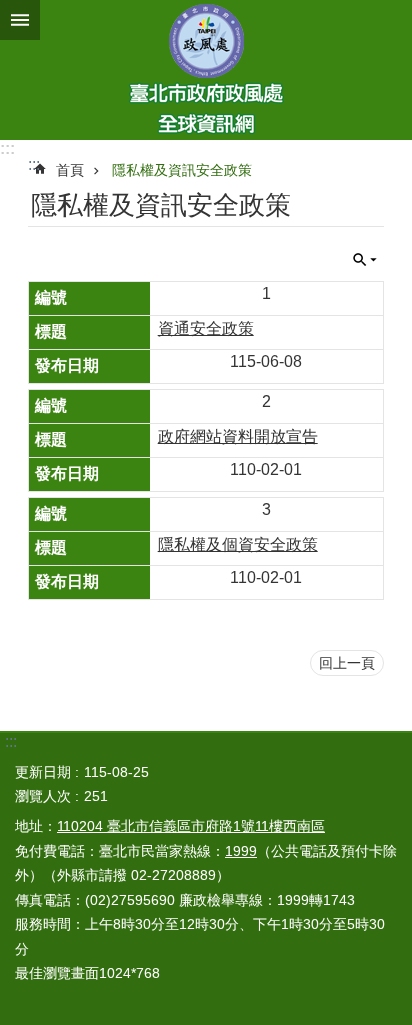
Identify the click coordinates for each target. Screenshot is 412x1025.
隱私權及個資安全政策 (238, 544)
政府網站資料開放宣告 (238, 436)
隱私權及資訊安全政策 (182, 170)
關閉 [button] (20, 20)
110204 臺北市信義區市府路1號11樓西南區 (191, 826)
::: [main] (34, 164)
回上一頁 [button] (347, 663)
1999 (241, 851)
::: (7, 148)
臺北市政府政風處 (206, 70)
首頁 (70, 170)
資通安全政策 (206, 328)
